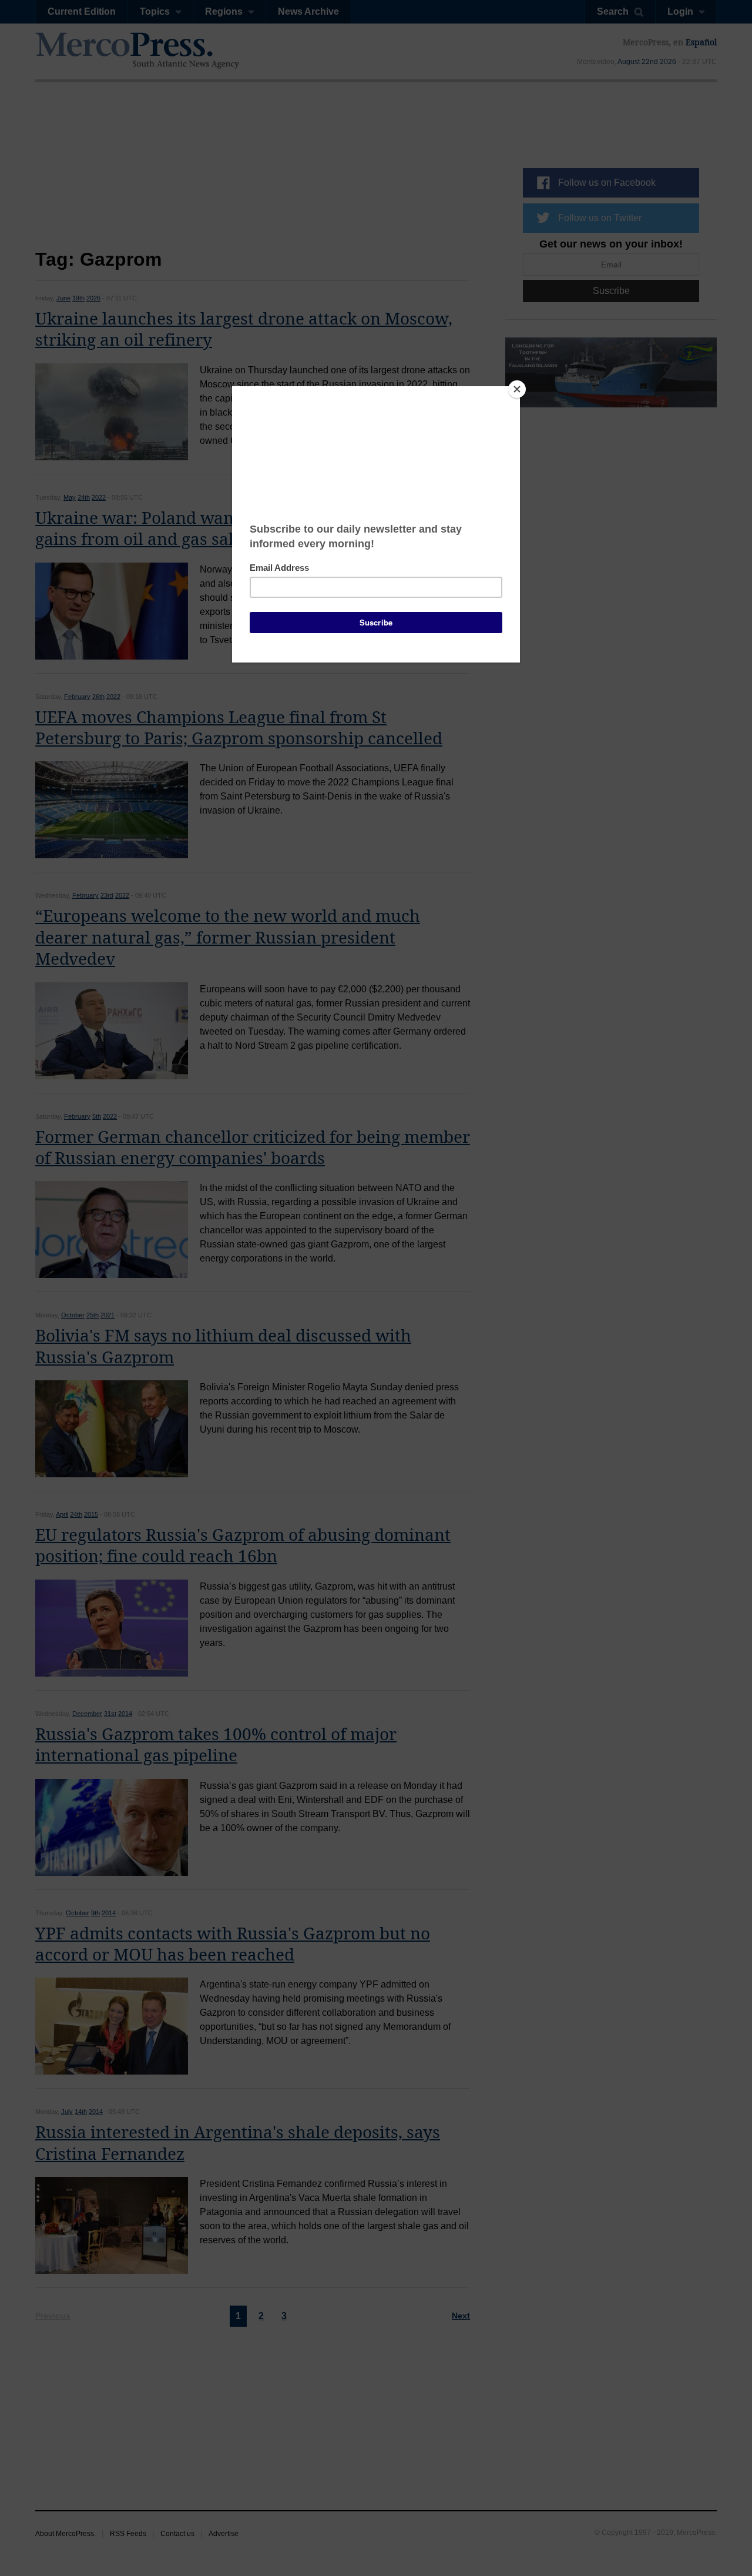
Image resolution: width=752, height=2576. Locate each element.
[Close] (517, 389)
